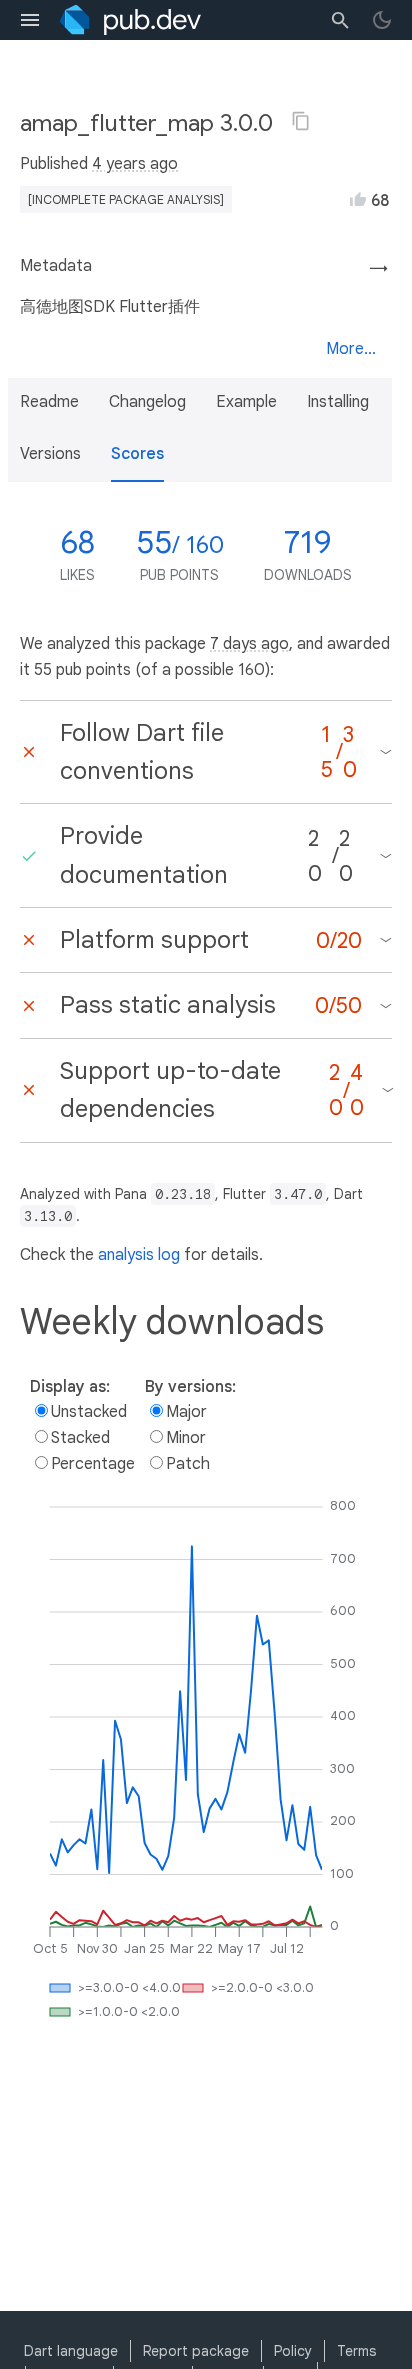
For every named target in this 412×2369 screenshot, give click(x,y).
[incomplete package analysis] (126, 199)
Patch (188, 1464)
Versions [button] (50, 454)
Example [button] (246, 402)
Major (186, 1412)
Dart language (71, 2351)
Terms (356, 2351)
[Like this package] (358, 199)
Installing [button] (338, 402)
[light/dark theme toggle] (382, 20)
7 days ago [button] (249, 644)
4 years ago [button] (135, 164)
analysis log (139, 1255)
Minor (186, 1438)
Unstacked (89, 1412)
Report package (196, 2351)
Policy (293, 2351)
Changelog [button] (147, 402)
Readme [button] (49, 402)
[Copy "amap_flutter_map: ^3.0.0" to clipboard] (301, 121)
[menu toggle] (30, 20)
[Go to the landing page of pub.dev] (130, 20)
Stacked (80, 1438)
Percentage (93, 1464)
